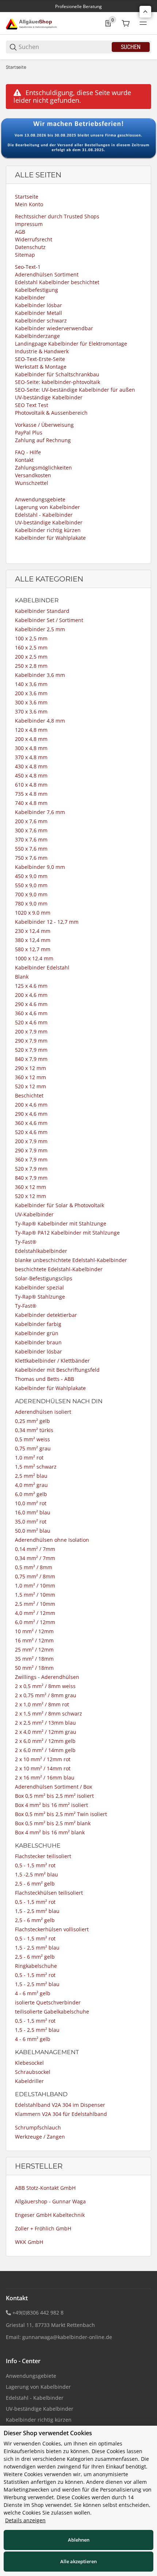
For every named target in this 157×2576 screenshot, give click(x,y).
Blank (22, 977)
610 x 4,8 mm (31, 785)
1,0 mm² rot (29, 1458)
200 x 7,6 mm (31, 821)
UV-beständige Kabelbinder (40, 2409)
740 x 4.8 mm (31, 803)
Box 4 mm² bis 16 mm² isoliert (51, 1805)
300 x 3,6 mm (31, 702)
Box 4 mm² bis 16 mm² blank (50, 1832)
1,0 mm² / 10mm (35, 1585)
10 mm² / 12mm (34, 1631)
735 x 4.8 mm (31, 794)
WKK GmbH (29, 2242)
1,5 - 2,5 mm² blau (37, 1911)
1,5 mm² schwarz (36, 1467)
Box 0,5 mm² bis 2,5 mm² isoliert (54, 1796)
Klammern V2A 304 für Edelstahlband (61, 2114)
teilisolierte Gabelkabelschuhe (52, 2012)
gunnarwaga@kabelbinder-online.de (67, 2337)
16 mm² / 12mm (34, 1640)
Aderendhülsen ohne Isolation (52, 1540)
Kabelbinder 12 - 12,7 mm (47, 922)
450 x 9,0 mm (31, 876)
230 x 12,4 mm (33, 931)
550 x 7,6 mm (31, 849)
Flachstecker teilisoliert (43, 1856)
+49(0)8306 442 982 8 (38, 2313)
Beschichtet (29, 1095)
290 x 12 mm (30, 1068)
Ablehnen (79, 2540)
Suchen (131, 47)
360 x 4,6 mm (31, 1013)
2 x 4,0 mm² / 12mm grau (46, 1732)
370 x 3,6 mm (31, 711)
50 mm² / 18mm (34, 1668)
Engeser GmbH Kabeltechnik (50, 2215)
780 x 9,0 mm (31, 903)
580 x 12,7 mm (33, 949)
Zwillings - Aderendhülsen (47, 1677)
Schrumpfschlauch (38, 2127)
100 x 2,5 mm (31, 638)
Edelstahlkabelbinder (41, 1251)
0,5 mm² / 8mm (34, 1567)
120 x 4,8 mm (31, 730)
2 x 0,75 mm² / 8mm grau (46, 1695)
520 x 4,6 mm (31, 1022)
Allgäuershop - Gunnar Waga (50, 2201)
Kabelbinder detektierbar (46, 1315)
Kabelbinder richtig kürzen (39, 2420)
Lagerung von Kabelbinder (38, 2387)
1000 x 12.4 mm (34, 958)
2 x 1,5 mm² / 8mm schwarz (49, 1713)
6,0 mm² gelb (31, 1494)
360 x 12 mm (30, 1077)
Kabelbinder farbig (38, 1324)
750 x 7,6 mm (31, 858)
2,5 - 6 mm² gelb (35, 1884)
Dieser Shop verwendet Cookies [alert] (48, 2433)
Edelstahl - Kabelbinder (35, 2398)
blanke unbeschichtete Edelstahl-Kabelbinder (71, 1260)
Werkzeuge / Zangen (40, 2137)
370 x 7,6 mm (31, 839)
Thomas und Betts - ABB (45, 1379)
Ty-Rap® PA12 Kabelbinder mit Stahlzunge (67, 1233)
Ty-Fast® (26, 1242)
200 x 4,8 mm (31, 739)
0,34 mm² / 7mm (35, 1558)
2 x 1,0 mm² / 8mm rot (42, 1704)
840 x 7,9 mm (31, 1059)
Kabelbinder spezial (39, 1287)
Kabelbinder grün (37, 1333)
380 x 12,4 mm (33, 940)
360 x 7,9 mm (31, 1159)
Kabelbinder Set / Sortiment (49, 620)
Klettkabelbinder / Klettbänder (52, 1361)
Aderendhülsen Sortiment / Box (53, 1787)
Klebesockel (29, 2063)
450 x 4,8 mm (31, 775)
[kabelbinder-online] (33, 23)
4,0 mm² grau (31, 1485)
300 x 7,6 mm (31, 830)
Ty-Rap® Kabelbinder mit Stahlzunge (61, 1223)
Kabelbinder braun (38, 1342)
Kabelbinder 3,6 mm (40, 675)
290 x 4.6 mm (31, 1004)
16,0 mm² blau (33, 1512)
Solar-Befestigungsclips (44, 1278)
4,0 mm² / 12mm (35, 1613)
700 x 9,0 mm (31, 894)
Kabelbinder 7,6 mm (40, 812)
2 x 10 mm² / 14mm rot (43, 1768)
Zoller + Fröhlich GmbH (43, 2228)
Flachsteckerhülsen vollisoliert (52, 1929)
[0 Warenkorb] (126, 23)
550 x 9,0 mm (31, 885)
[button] (145, 12)
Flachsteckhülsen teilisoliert (49, 1893)
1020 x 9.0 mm (33, 913)
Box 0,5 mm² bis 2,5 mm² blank (53, 1823)
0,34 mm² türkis (34, 1430)
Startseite (16, 67)
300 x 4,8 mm (31, 748)
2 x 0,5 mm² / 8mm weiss (45, 1686)
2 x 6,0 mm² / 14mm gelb (45, 1750)
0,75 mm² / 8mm (35, 1576)
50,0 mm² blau (33, 1531)
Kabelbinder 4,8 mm (40, 721)
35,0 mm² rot (31, 1522)
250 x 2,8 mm (31, 666)
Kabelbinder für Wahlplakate (50, 1388)
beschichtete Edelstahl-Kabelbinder (59, 1269)
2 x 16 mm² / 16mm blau (45, 1777)
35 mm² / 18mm (34, 1659)
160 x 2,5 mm (31, 647)
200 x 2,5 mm (31, 657)
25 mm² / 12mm (34, 1649)
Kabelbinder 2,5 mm (40, 629)
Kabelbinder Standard (42, 611)
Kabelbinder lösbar (39, 1351)
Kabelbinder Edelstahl (42, 967)
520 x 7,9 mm (31, 1050)
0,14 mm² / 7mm (35, 1549)
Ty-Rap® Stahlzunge (40, 1297)
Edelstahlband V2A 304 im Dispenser (60, 2105)
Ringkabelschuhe (36, 1966)
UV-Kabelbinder (34, 1214)
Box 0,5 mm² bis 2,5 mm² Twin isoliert (61, 1814)
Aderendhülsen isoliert (43, 1412)
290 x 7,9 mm (31, 1041)
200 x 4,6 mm (31, 995)
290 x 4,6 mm (31, 1114)
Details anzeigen (25, 2520)
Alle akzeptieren (78, 2561)
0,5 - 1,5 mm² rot (35, 1865)
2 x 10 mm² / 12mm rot (43, 1759)
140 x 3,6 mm (31, 684)
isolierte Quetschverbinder (48, 2002)
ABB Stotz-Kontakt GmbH (45, 2188)
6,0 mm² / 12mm (35, 1622)
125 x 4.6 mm (31, 986)
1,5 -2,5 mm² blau (37, 1874)
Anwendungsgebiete (31, 2376)
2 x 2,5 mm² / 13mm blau (45, 1723)
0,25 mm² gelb (32, 1421)
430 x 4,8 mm (31, 766)
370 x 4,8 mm (31, 757)
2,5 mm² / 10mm (35, 1604)
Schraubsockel (33, 2072)
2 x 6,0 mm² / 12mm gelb (45, 1741)
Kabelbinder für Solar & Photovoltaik (60, 1205)
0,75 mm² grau (33, 1448)
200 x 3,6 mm (31, 693)
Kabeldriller (29, 2081)
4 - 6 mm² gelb (33, 1993)
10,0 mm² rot (31, 1503)
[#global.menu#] (143, 23)
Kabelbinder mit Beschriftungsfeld (57, 1370)
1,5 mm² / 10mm (35, 1595)
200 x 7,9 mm (31, 1031)
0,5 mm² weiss (32, 1439)
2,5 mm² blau (31, 1476)
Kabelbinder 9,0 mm (40, 867)
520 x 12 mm (30, 1086)
